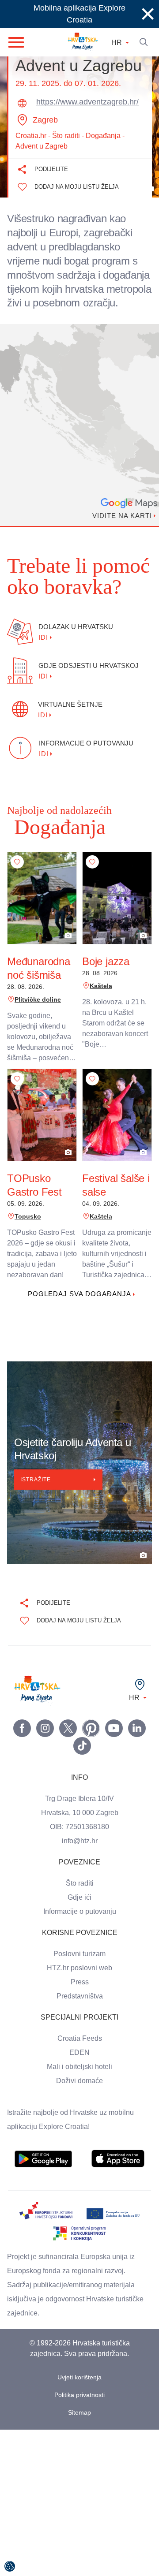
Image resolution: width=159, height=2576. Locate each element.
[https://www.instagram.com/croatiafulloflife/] (45, 1742)
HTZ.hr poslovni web (79, 1982)
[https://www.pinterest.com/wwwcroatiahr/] (91, 1742)
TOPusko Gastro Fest (34, 1199)
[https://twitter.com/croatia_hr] (68, 1742)
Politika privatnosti (80, 2409)
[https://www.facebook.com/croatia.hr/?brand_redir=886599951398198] (22, 1742)
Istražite (37, 1494)
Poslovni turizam (80, 1968)
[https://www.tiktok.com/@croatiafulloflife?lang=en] (82, 1760)
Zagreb (45, 120)
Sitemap (80, 2427)
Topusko (26, 1231)
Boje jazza (105, 976)
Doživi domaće (79, 2095)
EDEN (79, 2067)
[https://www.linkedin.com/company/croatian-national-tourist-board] (137, 1742)
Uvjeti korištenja (80, 2391)
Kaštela (100, 1000)
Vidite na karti (119, 530)
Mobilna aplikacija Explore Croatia (79, 14)
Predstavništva (79, 2010)
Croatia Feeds (79, 2053)
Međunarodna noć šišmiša (40, 982)
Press (79, 1996)
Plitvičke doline (36, 1014)
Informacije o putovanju (79, 1926)
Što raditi (80, 1898)
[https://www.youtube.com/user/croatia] (114, 1742)
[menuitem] (43, 2173)
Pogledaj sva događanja (80, 1308)
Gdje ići (79, 1912)
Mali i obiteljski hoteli (79, 2081)
